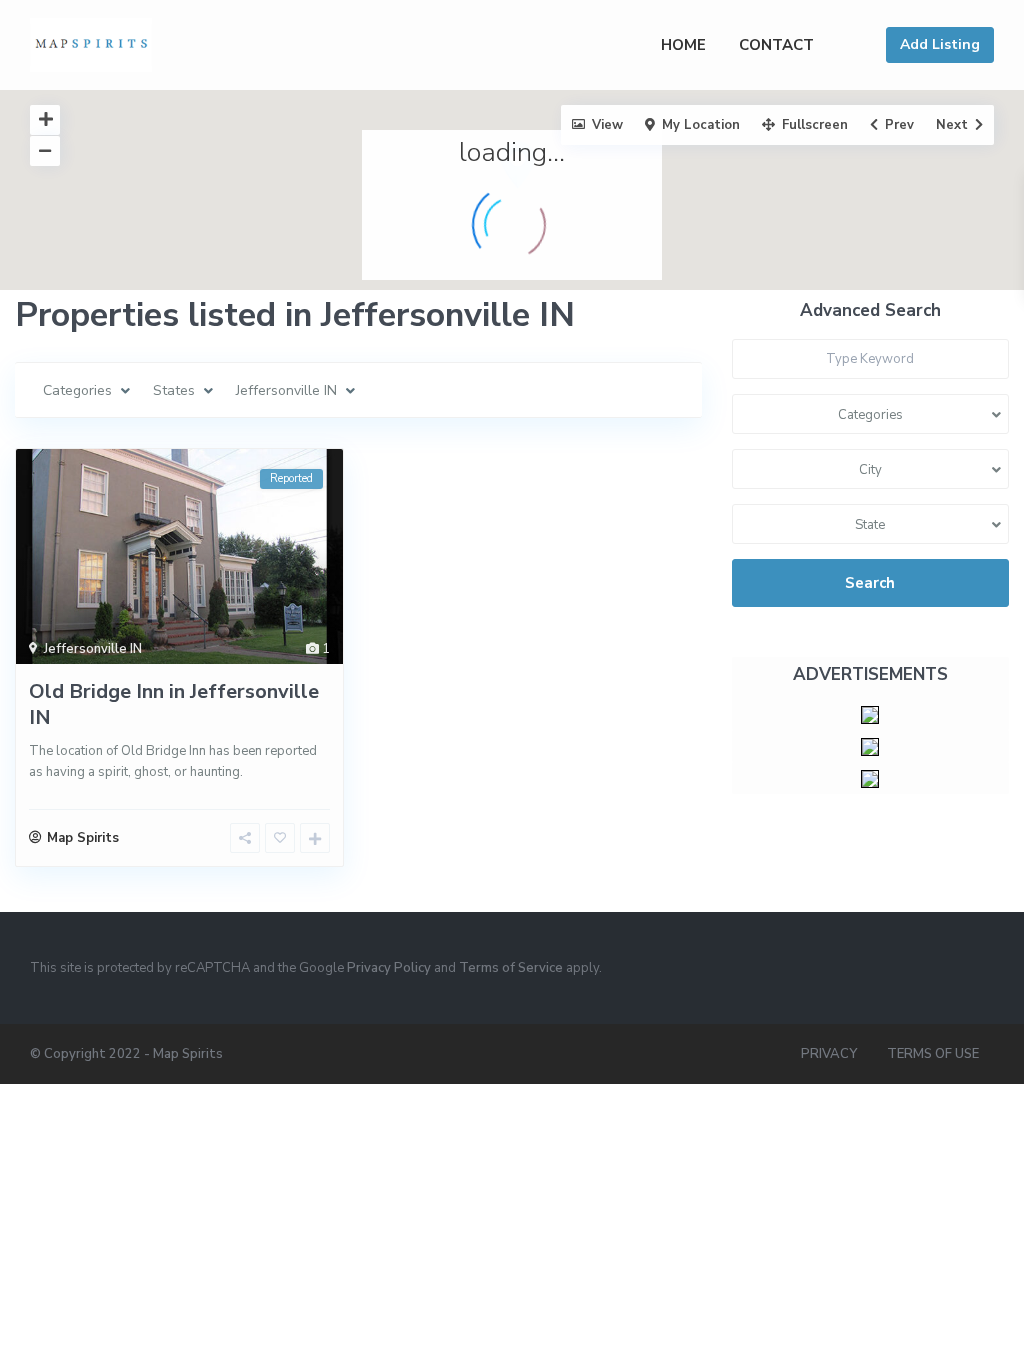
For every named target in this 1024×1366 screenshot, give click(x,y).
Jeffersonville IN (93, 649)
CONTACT (776, 45)
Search (870, 583)
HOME (683, 45)
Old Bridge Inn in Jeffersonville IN (174, 704)
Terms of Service (511, 968)
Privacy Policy (389, 968)
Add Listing (940, 44)
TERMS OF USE (933, 1054)
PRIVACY (829, 1054)
